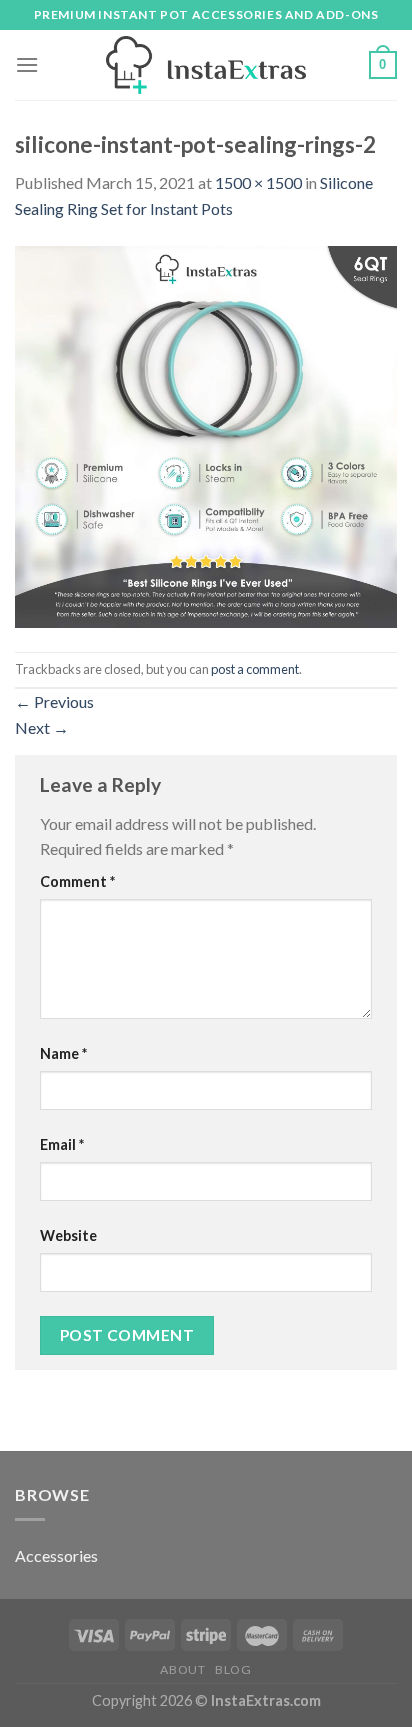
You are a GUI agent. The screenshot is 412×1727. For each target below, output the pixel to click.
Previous (54, 701)
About (182, 1669)
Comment (77, 881)
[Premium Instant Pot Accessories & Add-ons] (206, 65)
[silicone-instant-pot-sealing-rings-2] (206, 434)
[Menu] (27, 64)
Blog (233, 1669)
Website (68, 1235)
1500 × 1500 (258, 182)
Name (63, 1053)
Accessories (56, 1555)
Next (42, 727)
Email (62, 1144)
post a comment (255, 669)
